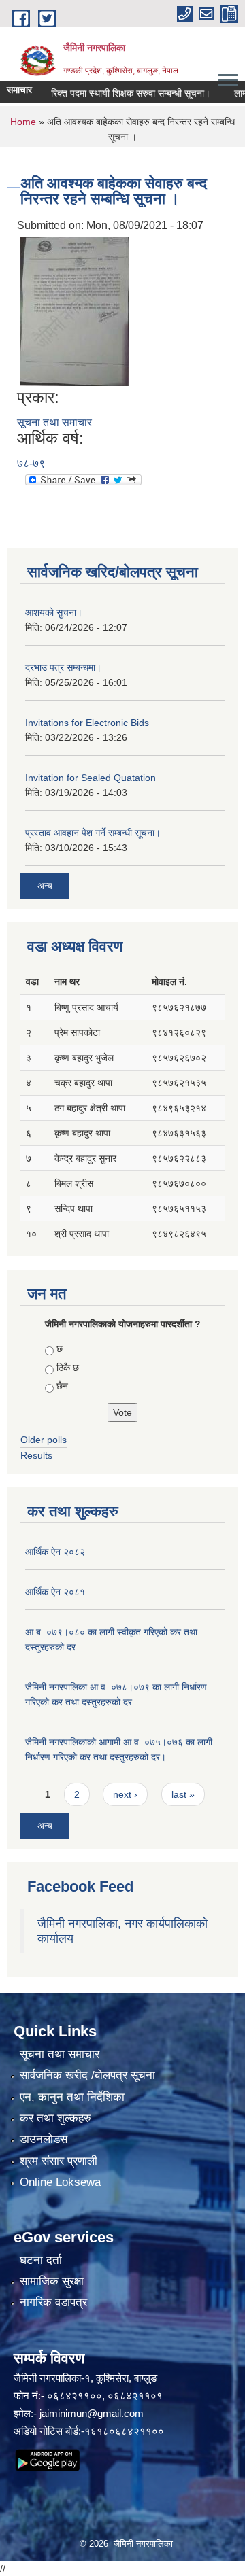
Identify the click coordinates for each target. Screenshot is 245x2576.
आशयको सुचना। (54, 612)
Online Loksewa (60, 2182)
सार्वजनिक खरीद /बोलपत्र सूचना (87, 2075)
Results (36, 1455)
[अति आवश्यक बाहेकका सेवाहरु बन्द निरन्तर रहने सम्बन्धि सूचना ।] (75, 310)
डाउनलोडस (44, 2139)
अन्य (45, 886)
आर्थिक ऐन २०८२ (55, 1552)
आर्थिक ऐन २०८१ (55, 1592)
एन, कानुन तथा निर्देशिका (72, 2097)
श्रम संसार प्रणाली (59, 2161)
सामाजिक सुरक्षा (52, 2281)
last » (183, 1794)
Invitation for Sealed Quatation (91, 778)
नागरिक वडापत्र (53, 2302)
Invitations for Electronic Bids (87, 723)
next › (125, 1794)
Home (23, 122)
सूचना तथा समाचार (54, 422)
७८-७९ (31, 463)
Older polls (44, 1440)
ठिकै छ (68, 1368)
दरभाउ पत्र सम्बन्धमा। (63, 667)
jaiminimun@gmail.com (92, 2413)
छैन (62, 1386)
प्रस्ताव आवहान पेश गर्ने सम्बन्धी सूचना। (93, 833)
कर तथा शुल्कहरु (55, 2118)
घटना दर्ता (41, 2260)
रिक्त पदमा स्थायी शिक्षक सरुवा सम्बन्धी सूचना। (118, 93)
